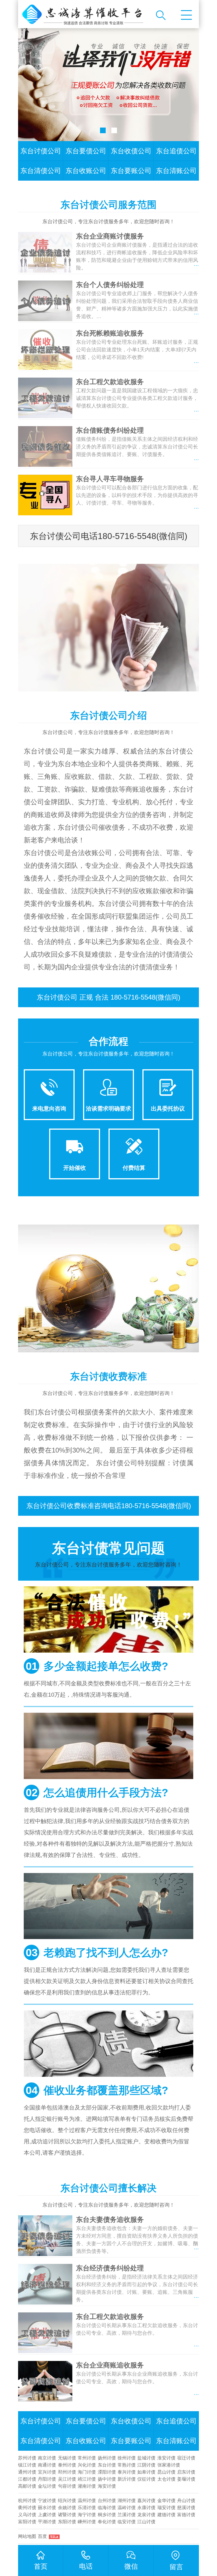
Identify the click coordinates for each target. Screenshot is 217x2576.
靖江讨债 (87, 2479)
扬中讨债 (107, 2479)
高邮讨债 (27, 2486)
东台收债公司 (131, 151)
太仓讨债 (166, 2479)
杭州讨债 (27, 2501)
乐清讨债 (87, 2508)
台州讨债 (107, 2501)
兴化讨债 (87, 2465)
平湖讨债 (47, 2522)
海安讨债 (107, 2486)
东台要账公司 (131, 171)
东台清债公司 (41, 171)
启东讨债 (186, 2472)
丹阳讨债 (47, 2479)
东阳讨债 (67, 2522)
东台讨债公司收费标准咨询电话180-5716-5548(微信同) (109, 1506)
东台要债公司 (86, 151)
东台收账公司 (86, 171)
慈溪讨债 (186, 2508)
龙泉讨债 (146, 2515)
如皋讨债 (146, 2472)
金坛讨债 (47, 2486)
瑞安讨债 (166, 2508)
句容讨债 (67, 2486)
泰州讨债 (67, 2465)
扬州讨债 (107, 2458)
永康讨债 (146, 2508)
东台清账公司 (176, 171)
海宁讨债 (87, 2515)
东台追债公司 (176, 151)
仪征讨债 (146, 2479)
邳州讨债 (67, 2472)
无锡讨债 (67, 2458)
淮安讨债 (166, 2458)
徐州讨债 (127, 2458)
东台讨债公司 (41, 151)
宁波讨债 (47, 2501)
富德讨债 (186, 2515)
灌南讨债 (87, 2486)
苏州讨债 (27, 2458)
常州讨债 (87, 2458)
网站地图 (27, 2536)
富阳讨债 (27, 2522)
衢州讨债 (27, 2508)
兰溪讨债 (127, 2515)
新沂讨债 (127, 2479)
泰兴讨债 (127, 2472)
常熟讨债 (127, 2465)
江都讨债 (27, 2479)
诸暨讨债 (67, 2515)
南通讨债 (47, 2465)
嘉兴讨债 (146, 2501)
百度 (42, 2536)
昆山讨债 (166, 2472)
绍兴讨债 (67, 2501)
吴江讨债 (67, 2479)
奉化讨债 (107, 2522)
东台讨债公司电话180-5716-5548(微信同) (109, 536)
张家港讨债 (169, 2465)
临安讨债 (127, 2522)
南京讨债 (47, 2458)
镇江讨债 (27, 2465)
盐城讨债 (146, 2458)
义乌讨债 (27, 2515)
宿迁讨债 (186, 2458)
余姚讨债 (67, 2508)
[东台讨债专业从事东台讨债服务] (84, 14)
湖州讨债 (127, 2501)
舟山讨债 (186, 2501)
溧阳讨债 (107, 2472)
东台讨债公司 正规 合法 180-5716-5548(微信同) (108, 997)
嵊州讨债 (87, 2522)
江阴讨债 (146, 2465)
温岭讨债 (127, 2508)
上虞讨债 (47, 2515)
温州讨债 (87, 2501)
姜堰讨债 (186, 2479)
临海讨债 (107, 2508)
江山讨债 (146, 2522)
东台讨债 (107, 2465)
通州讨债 (27, 2472)
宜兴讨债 (47, 2472)
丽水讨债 (47, 2508)
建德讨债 (166, 2515)
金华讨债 (166, 2501)
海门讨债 (87, 2472)
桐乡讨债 (107, 2515)
